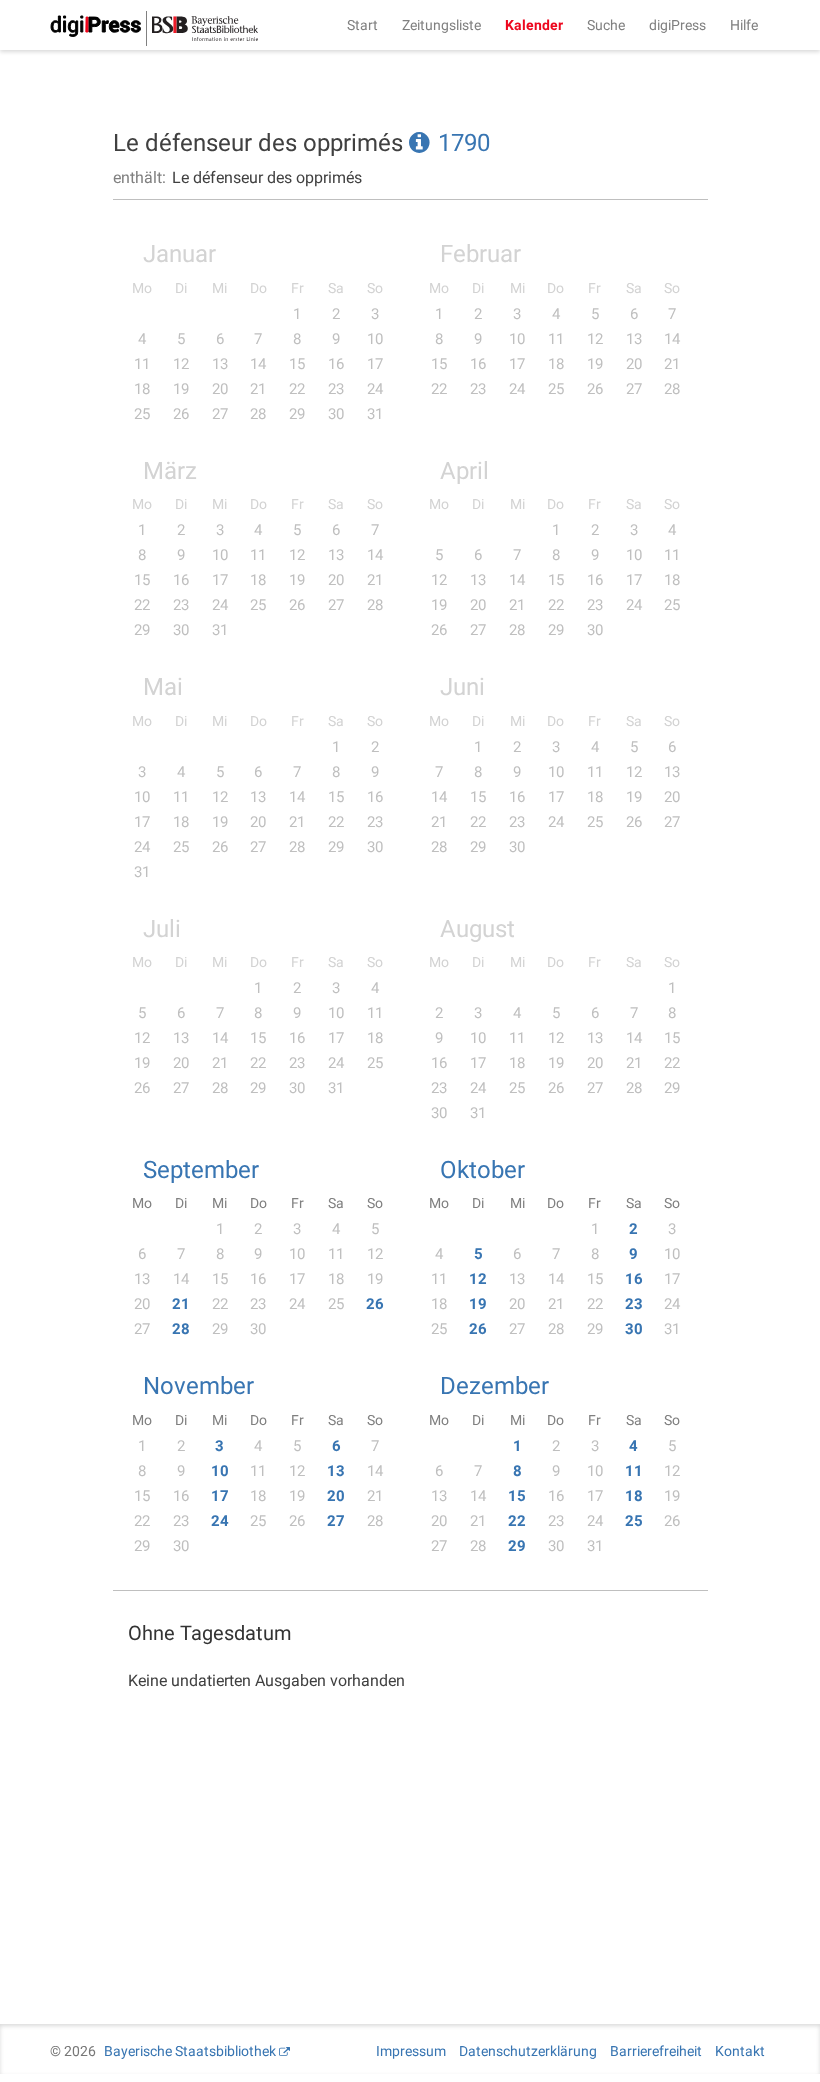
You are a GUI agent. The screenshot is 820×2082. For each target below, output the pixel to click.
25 (634, 1521)
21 (181, 1304)
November (198, 1386)
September (201, 1170)
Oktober (482, 1170)
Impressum (411, 2051)
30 (634, 1329)
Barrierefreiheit (656, 2051)
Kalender (534, 25)
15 (517, 1496)
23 (634, 1304)
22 (517, 1521)
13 (336, 1471)
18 (634, 1496)
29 (517, 1546)
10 (220, 1471)
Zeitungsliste (441, 25)
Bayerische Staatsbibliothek (190, 2051)
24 (220, 1521)
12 (478, 1279)
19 (478, 1304)
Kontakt (740, 2051)
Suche (606, 25)
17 (220, 1496)
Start (362, 25)
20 (336, 1496)
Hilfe (744, 25)
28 (181, 1329)
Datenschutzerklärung (528, 2051)
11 (634, 1471)
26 (375, 1304)
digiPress (677, 25)
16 (634, 1279)
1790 (464, 143)
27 (336, 1521)
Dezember (494, 1386)
